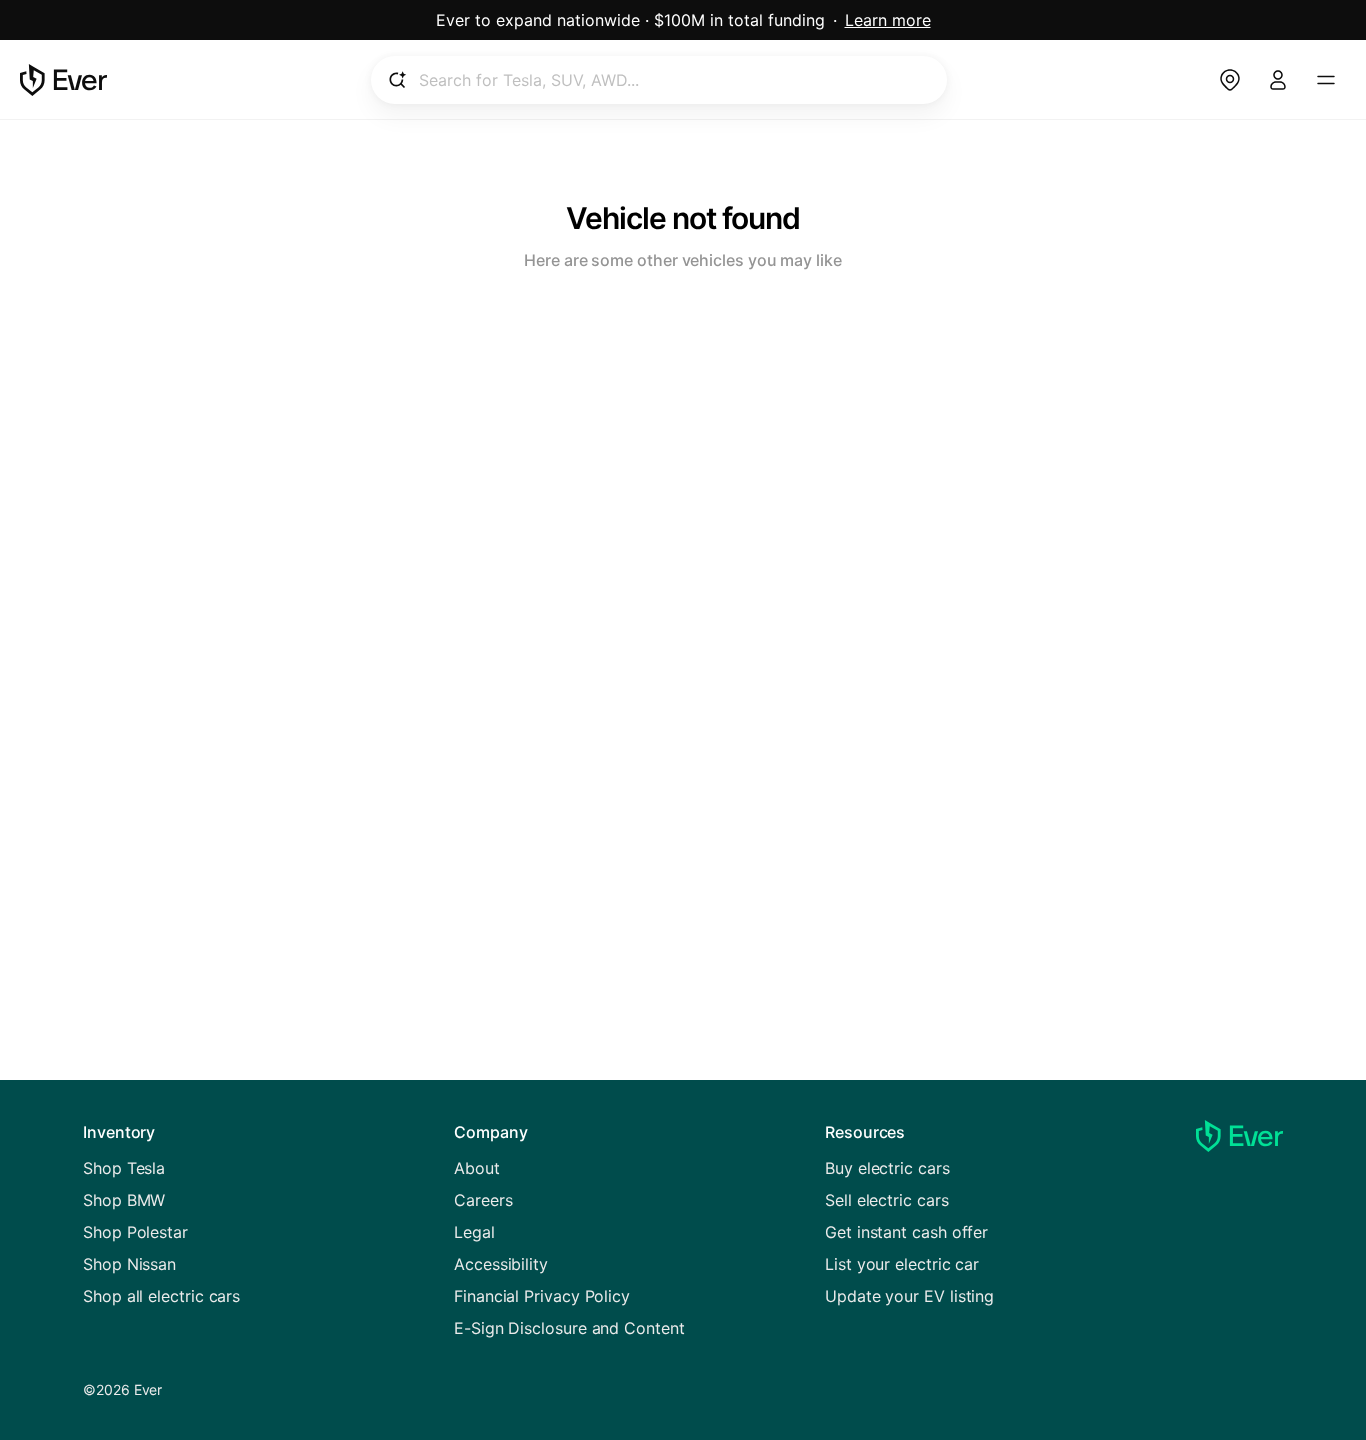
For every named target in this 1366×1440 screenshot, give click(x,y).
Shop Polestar (135, 1232)
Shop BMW (124, 1200)
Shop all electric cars (161, 1296)
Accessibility (501, 1264)
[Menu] (1326, 80)
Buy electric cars (887, 1168)
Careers (483, 1200)
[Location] (1230, 80)
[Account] (1278, 80)
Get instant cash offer (906, 1232)
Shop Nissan (129, 1264)
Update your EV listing (909, 1296)
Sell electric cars (887, 1200)
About (477, 1168)
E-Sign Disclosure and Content (569, 1328)
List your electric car (902, 1264)
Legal (474, 1232)
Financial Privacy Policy (542, 1296)
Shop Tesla (124, 1168)
